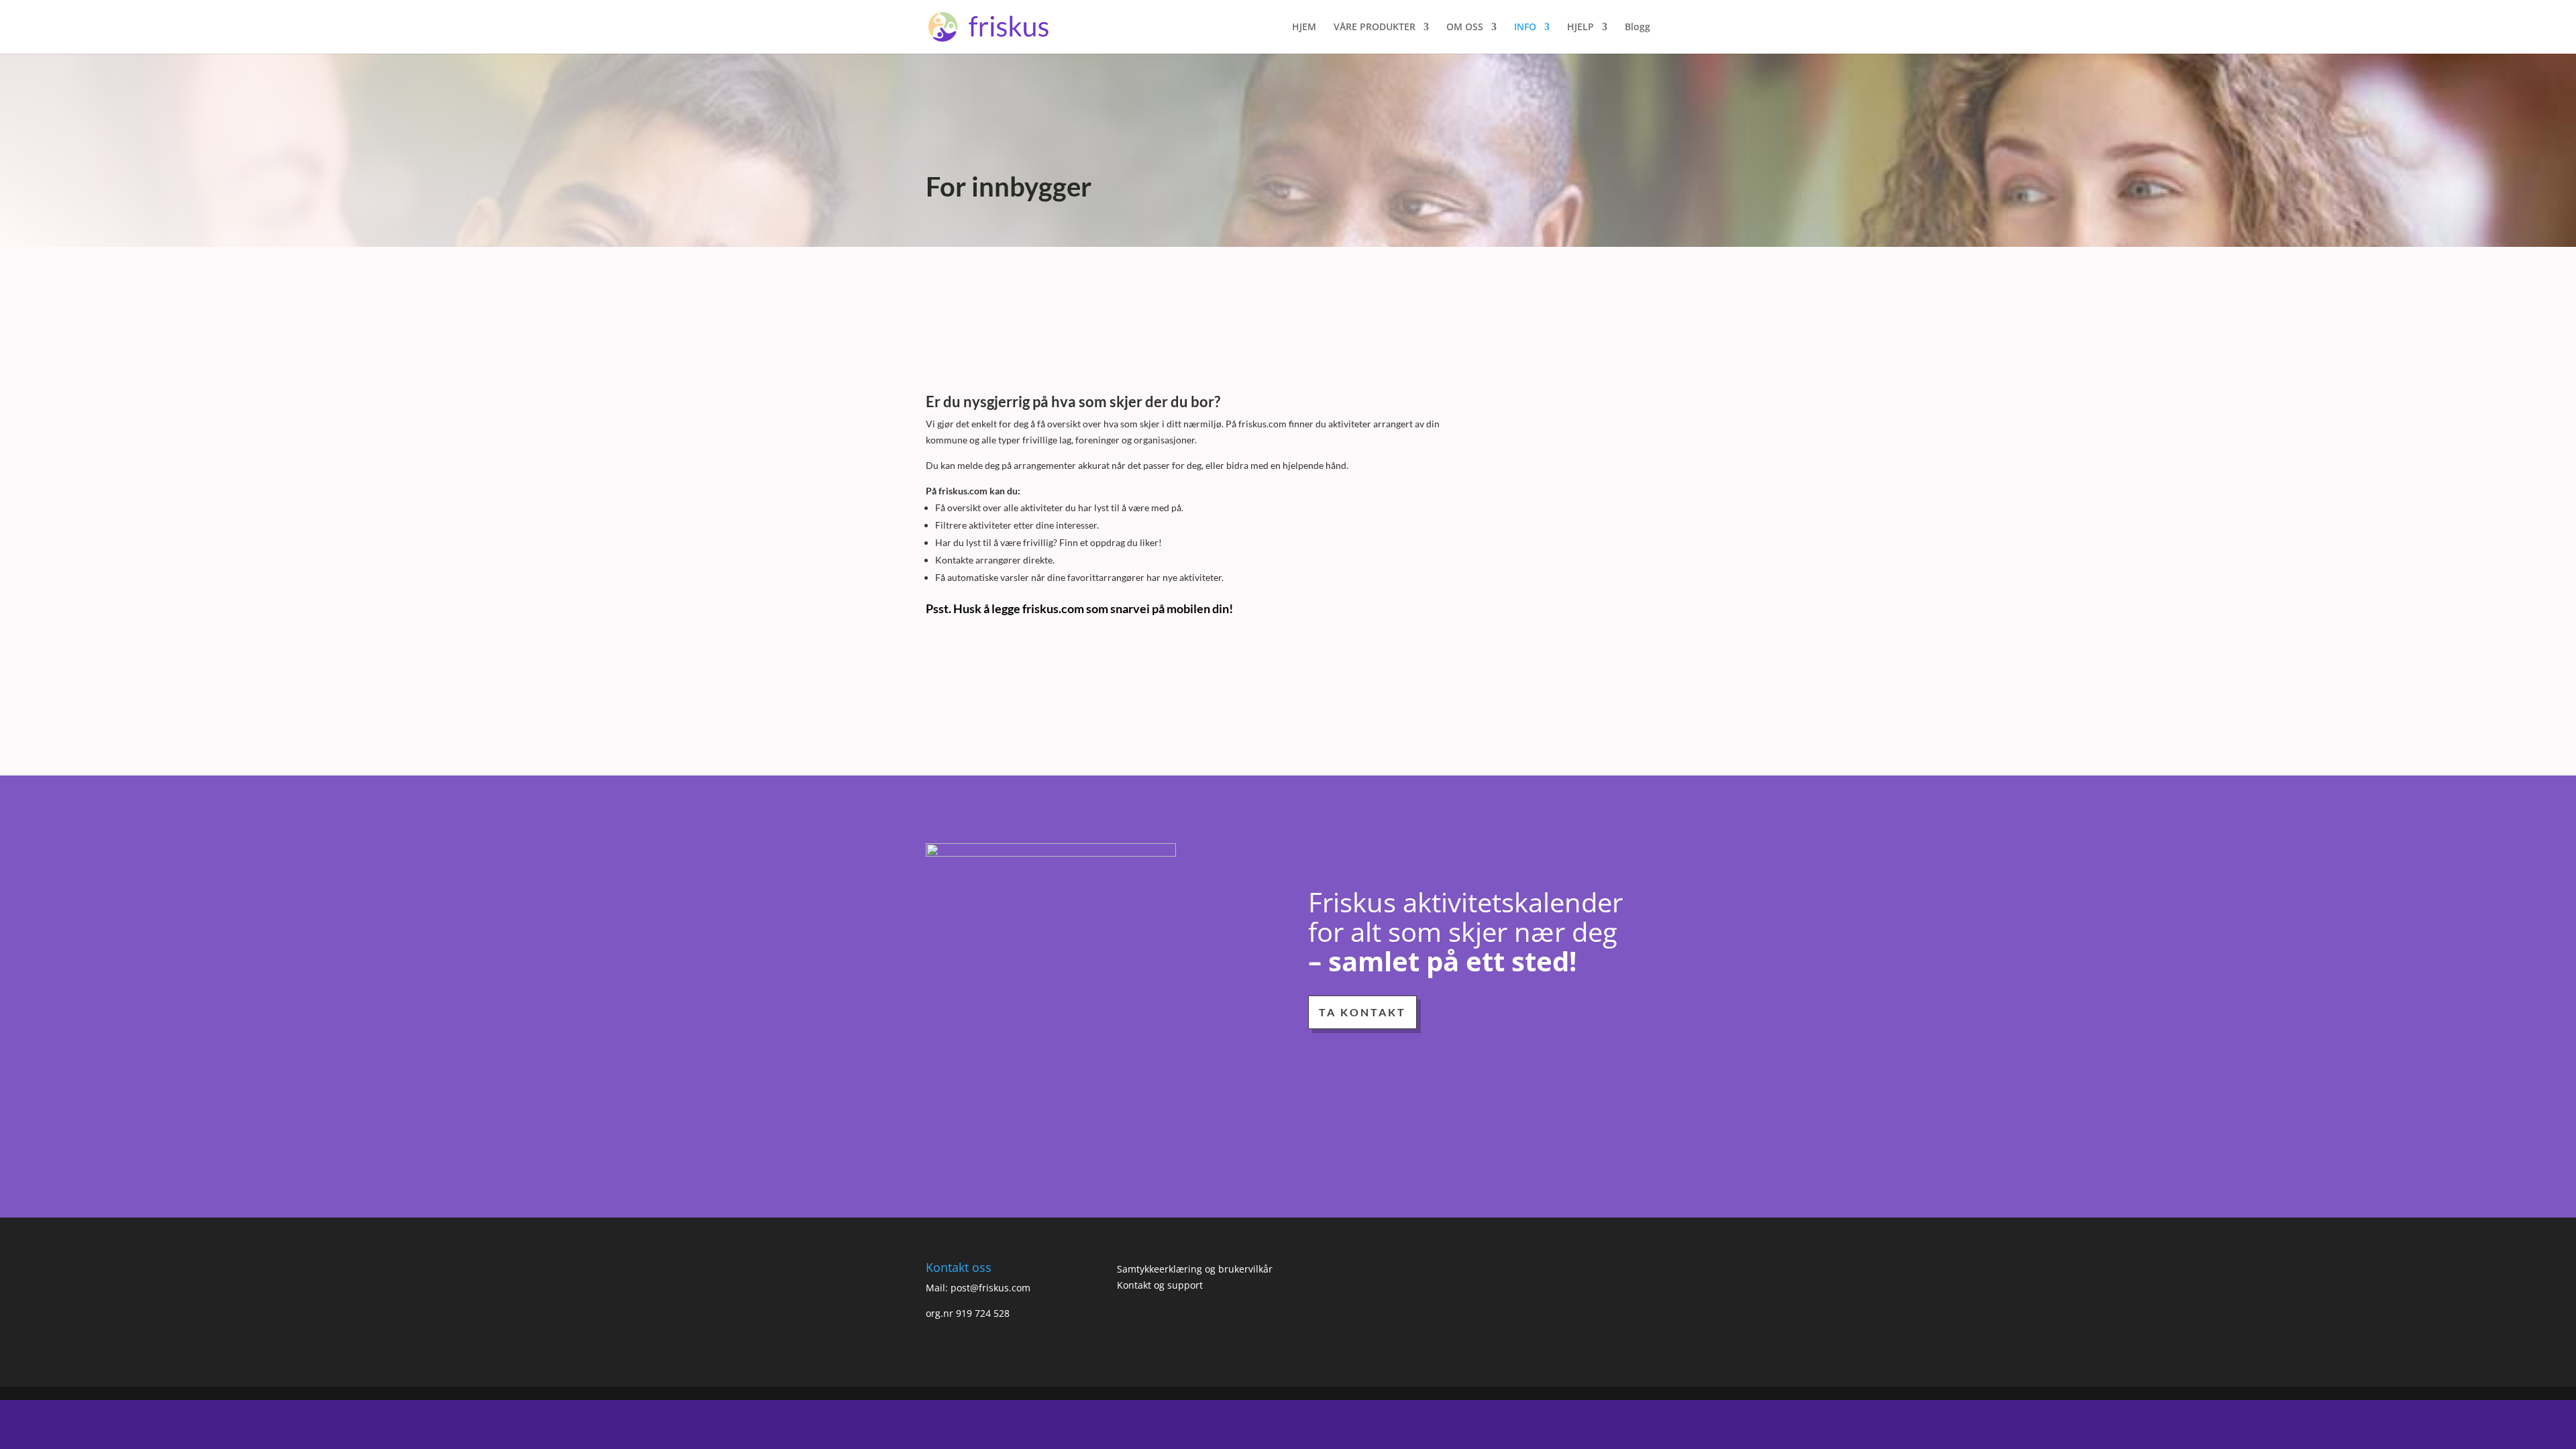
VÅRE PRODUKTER (1375, 28)
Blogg (1638, 28)
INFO (1525, 28)
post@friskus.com (990, 1288)
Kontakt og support (1160, 1285)
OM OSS (1465, 28)
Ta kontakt (1362, 1012)
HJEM (1304, 28)
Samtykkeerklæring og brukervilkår (1195, 1269)
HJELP (1580, 28)
